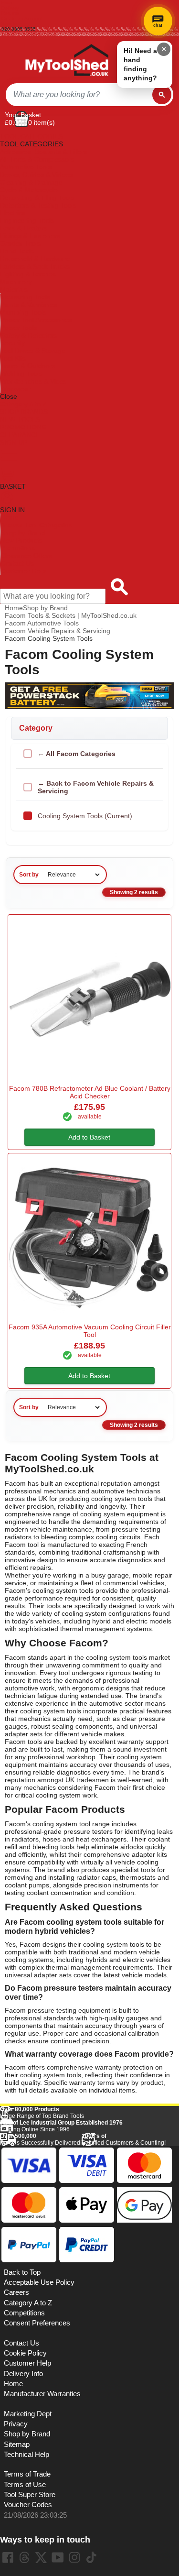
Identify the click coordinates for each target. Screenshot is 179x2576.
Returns (10, 13)
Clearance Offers (26, 556)
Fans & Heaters (24, 228)
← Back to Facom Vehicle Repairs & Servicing (96, 787)
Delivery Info (23, 2374)
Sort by (29, 875)
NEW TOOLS (20, 419)
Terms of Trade (27, 2474)
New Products (21, 540)
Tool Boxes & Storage (33, 351)
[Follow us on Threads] (24, 2557)
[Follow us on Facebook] (8, 2557)
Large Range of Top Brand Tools (42, 2113)
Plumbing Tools (23, 312)
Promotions (18, 548)
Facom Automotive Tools (42, 623)
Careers (16, 2292)
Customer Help (23, 571)
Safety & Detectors (29, 335)
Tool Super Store (30, 2495)
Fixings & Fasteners (30, 236)
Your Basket (23, 115)
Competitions (24, 2313)
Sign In (9, 24)
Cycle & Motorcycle (29, 190)
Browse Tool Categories (36, 525)
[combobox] (79, 95)
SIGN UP (14, 442)
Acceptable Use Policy (39, 2282)
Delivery (10, 8)
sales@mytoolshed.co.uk (29, 34)
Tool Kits (13, 358)
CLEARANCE (20, 435)
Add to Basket (89, 1137)
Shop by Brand (23, 533)
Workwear (16, 389)
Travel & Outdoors (28, 366)
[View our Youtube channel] (58, 2557)
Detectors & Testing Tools (38, 205)
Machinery (16, 282)
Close (9, 396)
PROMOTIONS (23, 427)
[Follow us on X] (41, 2557)
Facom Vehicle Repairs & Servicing (58, 631)
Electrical (14, 213)
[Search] (162, 95)
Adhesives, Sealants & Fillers (44, 152)
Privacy (16, 2424)
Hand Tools (17, 251)
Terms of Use (25, 2485)
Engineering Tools (27, 220)
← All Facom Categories (77, 754)
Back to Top (22, 2272)
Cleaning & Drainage (31, 182)
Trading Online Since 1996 (61, 2126)
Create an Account (22, 18)
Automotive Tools (26, 167)
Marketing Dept (28, 2414)
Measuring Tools (25, 297)
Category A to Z (23, 404)
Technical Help (26, 2455)
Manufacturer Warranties (42, 2394)
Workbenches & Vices (33, 381)
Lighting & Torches (28, 274)
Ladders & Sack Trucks (35, 266)
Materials (14, 289)
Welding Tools (21, 373)
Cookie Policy (25, 2353)
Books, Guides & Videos (36, 175)
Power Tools (19, 328)
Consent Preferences (37, 2323)
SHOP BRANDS (24, 412)
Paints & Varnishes (29, 305)
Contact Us (17, 563)
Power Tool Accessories (36, 320)
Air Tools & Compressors (37, 159)
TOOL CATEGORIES (32, 136)
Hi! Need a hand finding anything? (140, 64)
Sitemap (17, 2444)
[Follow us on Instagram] (74, 2557)
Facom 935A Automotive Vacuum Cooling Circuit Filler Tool (90, 1331)
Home (8, 3)
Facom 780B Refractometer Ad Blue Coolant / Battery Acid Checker (90, 1092)
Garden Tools (20, 243)
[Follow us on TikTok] (91, 2557)
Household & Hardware (35, 259)
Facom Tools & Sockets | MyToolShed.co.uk (71, 615)
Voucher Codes (28, 2505)
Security (13, 343)
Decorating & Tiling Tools (37, 197)
